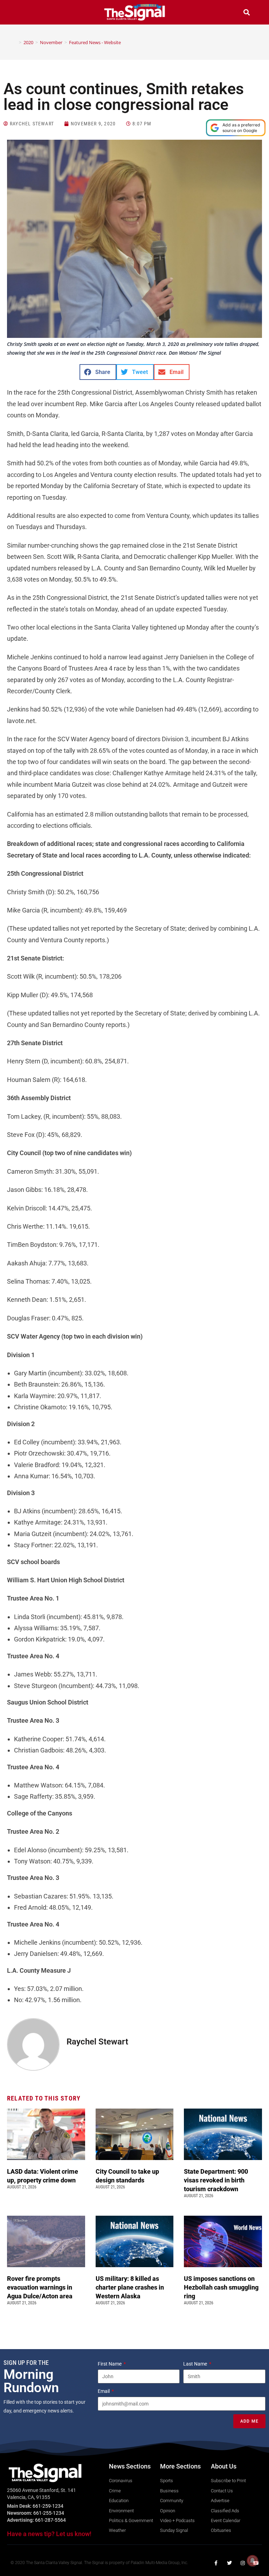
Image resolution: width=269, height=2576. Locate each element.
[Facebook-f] (216, 2563)
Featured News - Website (95, 42)
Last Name (196, 2364)
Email (104, 2391)
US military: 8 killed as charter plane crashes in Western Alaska (130, 2287)
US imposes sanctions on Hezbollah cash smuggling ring (221, 2287)
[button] (22, 13)
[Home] (15, 42)
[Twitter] (229, 2563)
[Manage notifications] (253, 2561)
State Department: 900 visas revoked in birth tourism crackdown (216, 2180)
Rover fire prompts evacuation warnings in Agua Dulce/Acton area (40, 2287)
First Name (110, 2364)
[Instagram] (243, 2563)
